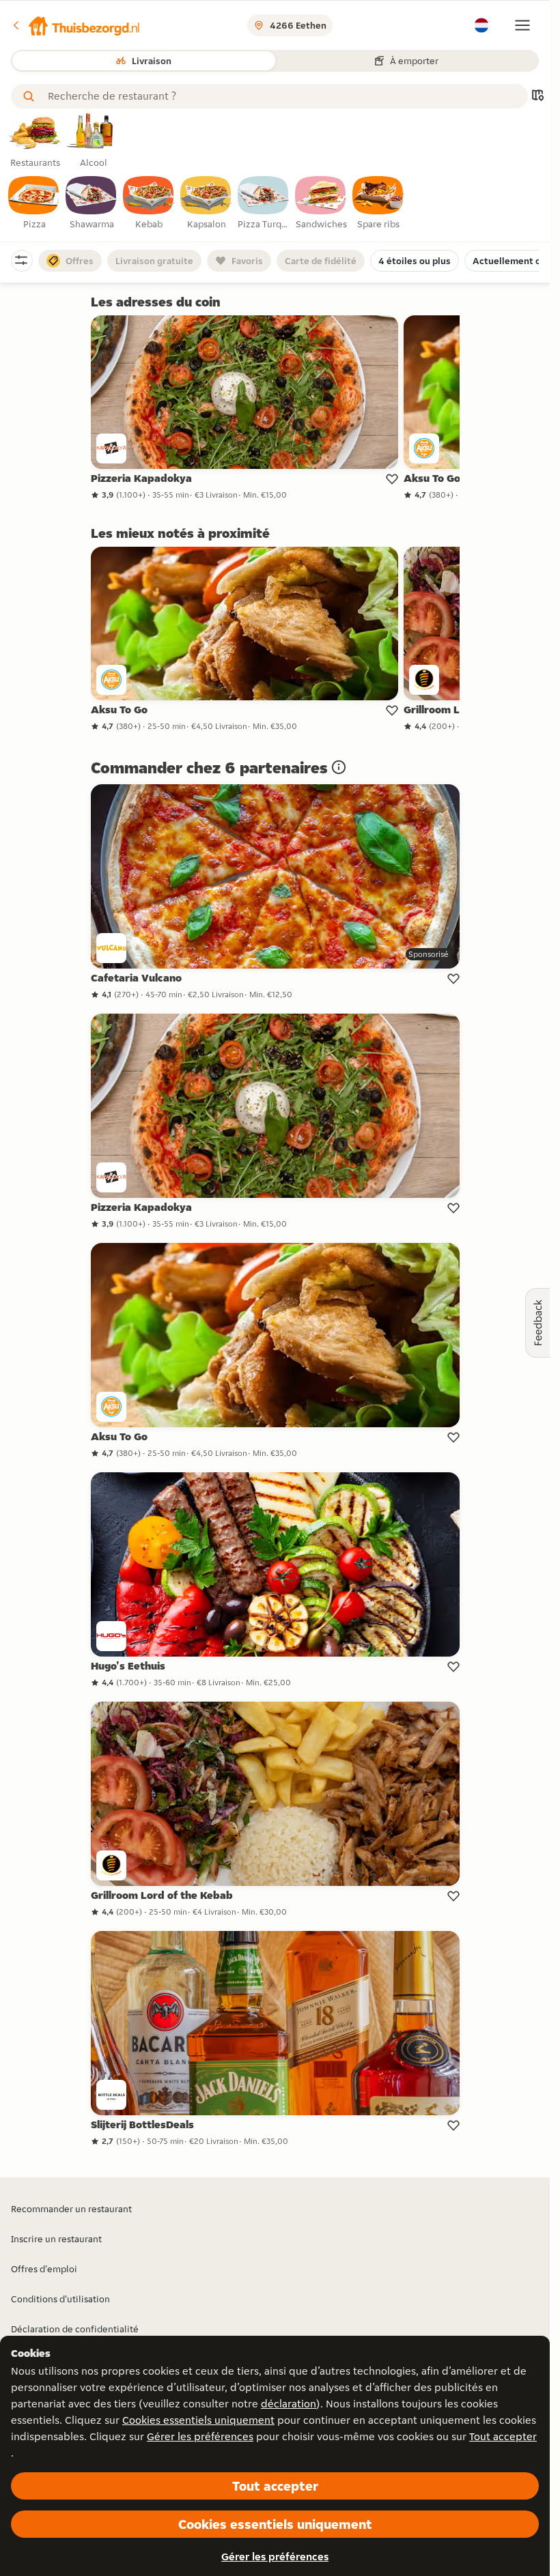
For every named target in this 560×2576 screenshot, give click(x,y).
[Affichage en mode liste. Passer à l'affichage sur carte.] (537, 97)
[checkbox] (34, 203)
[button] (76, 25)
